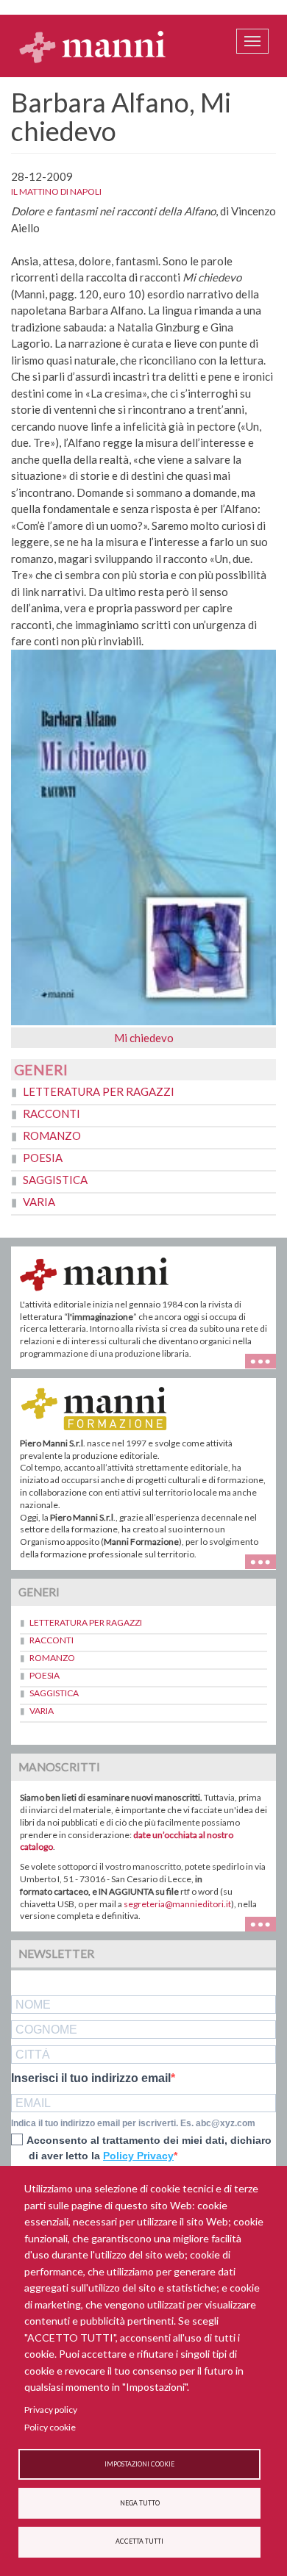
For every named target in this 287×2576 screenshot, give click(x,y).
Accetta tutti (139, 2541)
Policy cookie (50, 2427)
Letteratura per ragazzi (99, 1091)
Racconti (52, 1113)
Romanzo (52, 1135)
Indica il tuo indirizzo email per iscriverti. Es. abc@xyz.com (133, 2123)
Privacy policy (51, 2410)
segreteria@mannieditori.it (177, 1904)
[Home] (93, 46)
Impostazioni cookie (139, 2464)
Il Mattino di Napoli (56, 191)
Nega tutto (140, 2503)
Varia (39, 1202)
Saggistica (55, 1180)
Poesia (43, 1158)
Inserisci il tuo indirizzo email (91, 2078)
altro (266, 1561)
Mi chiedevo (144, 1038)
